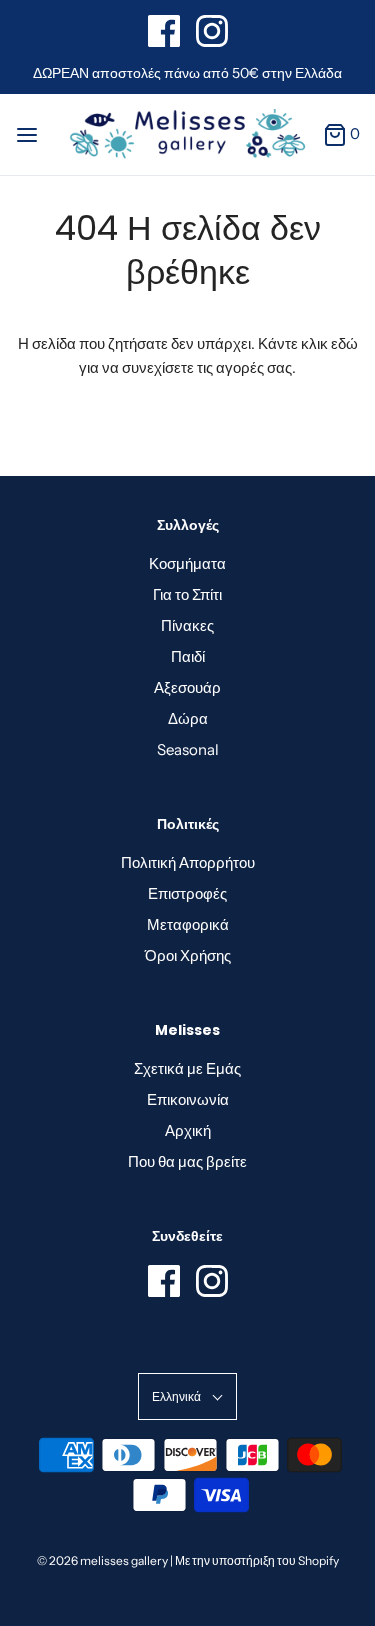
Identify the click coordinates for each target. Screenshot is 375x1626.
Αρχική (188, 1130)
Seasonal (188, 749)
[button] (187, 1396)
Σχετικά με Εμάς (187, 1068)
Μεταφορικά (188, 924)
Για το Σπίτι (187, 594)
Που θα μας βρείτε (187, 1161)
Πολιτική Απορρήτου (188, 862)
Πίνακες (187, 625)
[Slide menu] (27, 133)
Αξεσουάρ (187, 687)
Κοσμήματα (187, 563)
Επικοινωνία (188, 1099)
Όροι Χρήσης (188, 955)
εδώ (344, 343)
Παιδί (188, 656)
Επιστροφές (187, 893)
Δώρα (188, 718)
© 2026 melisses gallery (102, 1560)
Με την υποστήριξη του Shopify (257, 1560)
